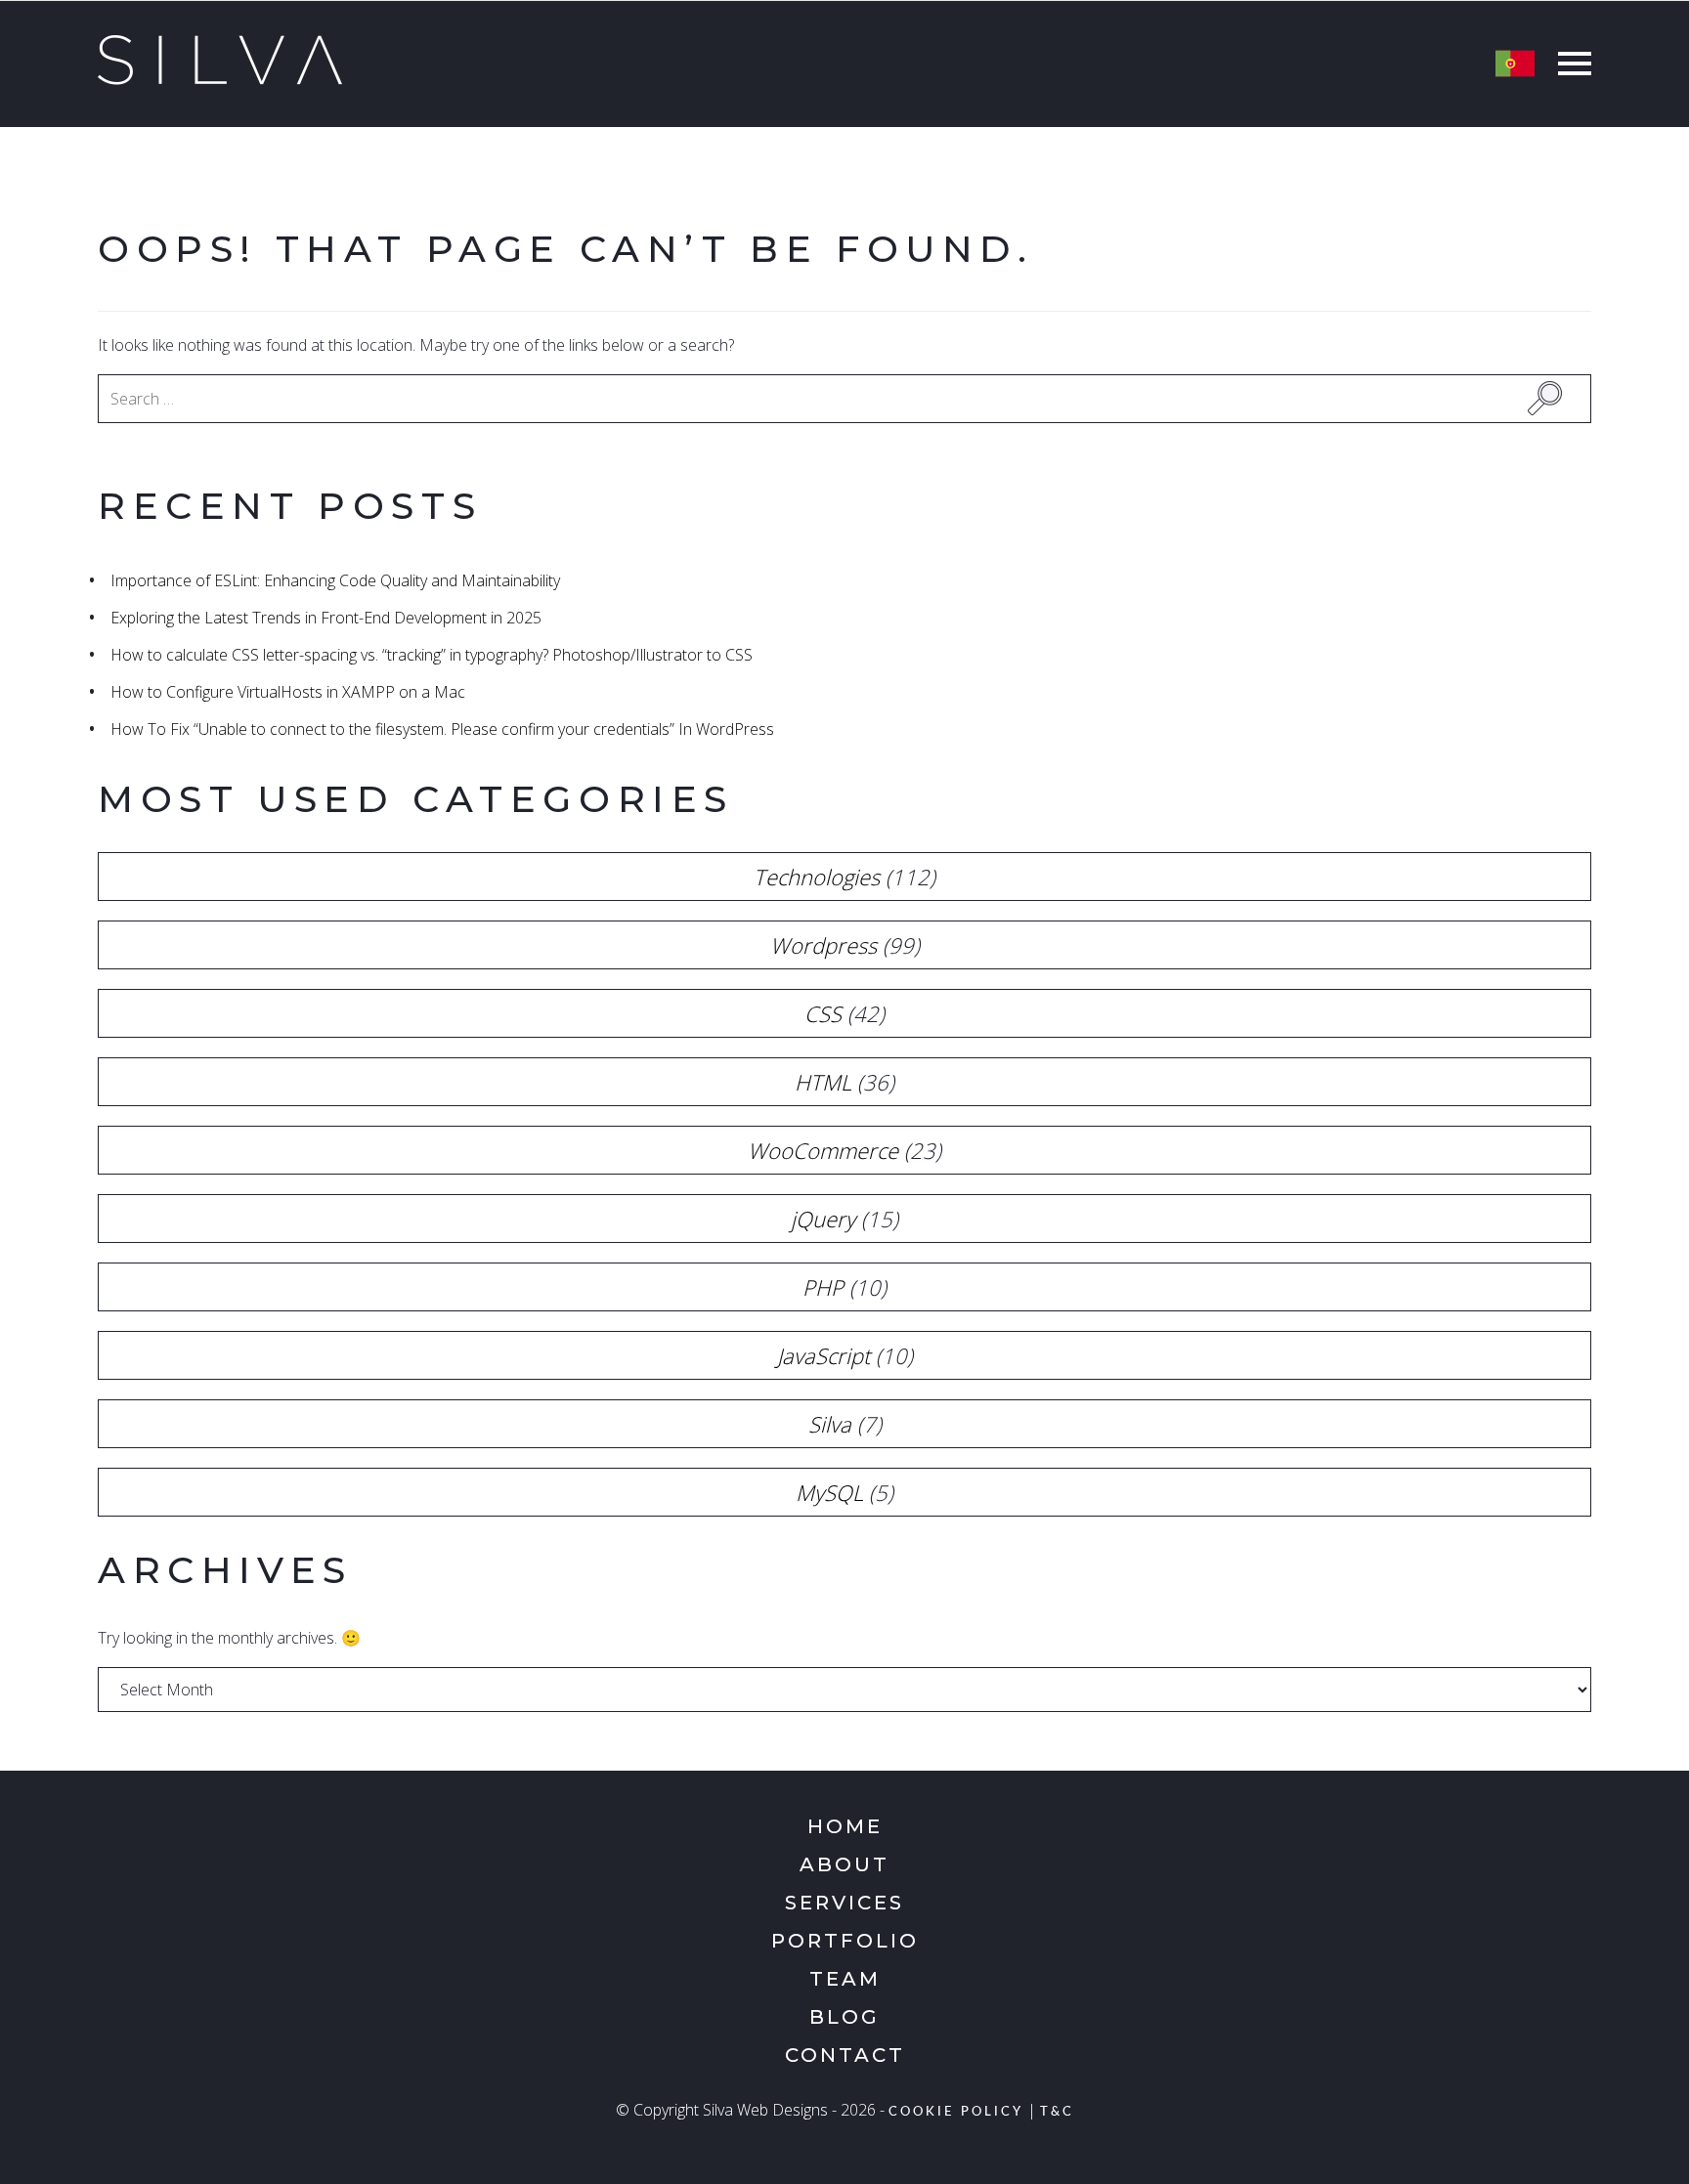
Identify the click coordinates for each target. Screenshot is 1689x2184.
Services (844, 1903)
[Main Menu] (1570, 66)
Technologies (817, 877)
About (844, 1864)
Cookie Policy (956, 2112)
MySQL (829, 1492)
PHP (823, 1287)
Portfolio (845, 1941)
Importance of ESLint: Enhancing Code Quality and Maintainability (335, 580)
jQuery (823, 1219)
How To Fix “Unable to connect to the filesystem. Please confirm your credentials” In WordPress (442, 729)
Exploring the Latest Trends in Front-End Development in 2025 (326, 618)
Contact (845, 2055)
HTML (823, 1082)
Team (845, 1979)
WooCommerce (823, 1150)
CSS (823, 1013)
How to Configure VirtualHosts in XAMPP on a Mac (288, 692)
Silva (830, 1424)
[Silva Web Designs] (220, 79)
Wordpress (823, 945)
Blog (844, 2017)
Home (845, 1826)
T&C (1057, 2112)
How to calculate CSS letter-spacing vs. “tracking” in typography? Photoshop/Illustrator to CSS (432, 655)
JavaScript (823, 1355)
